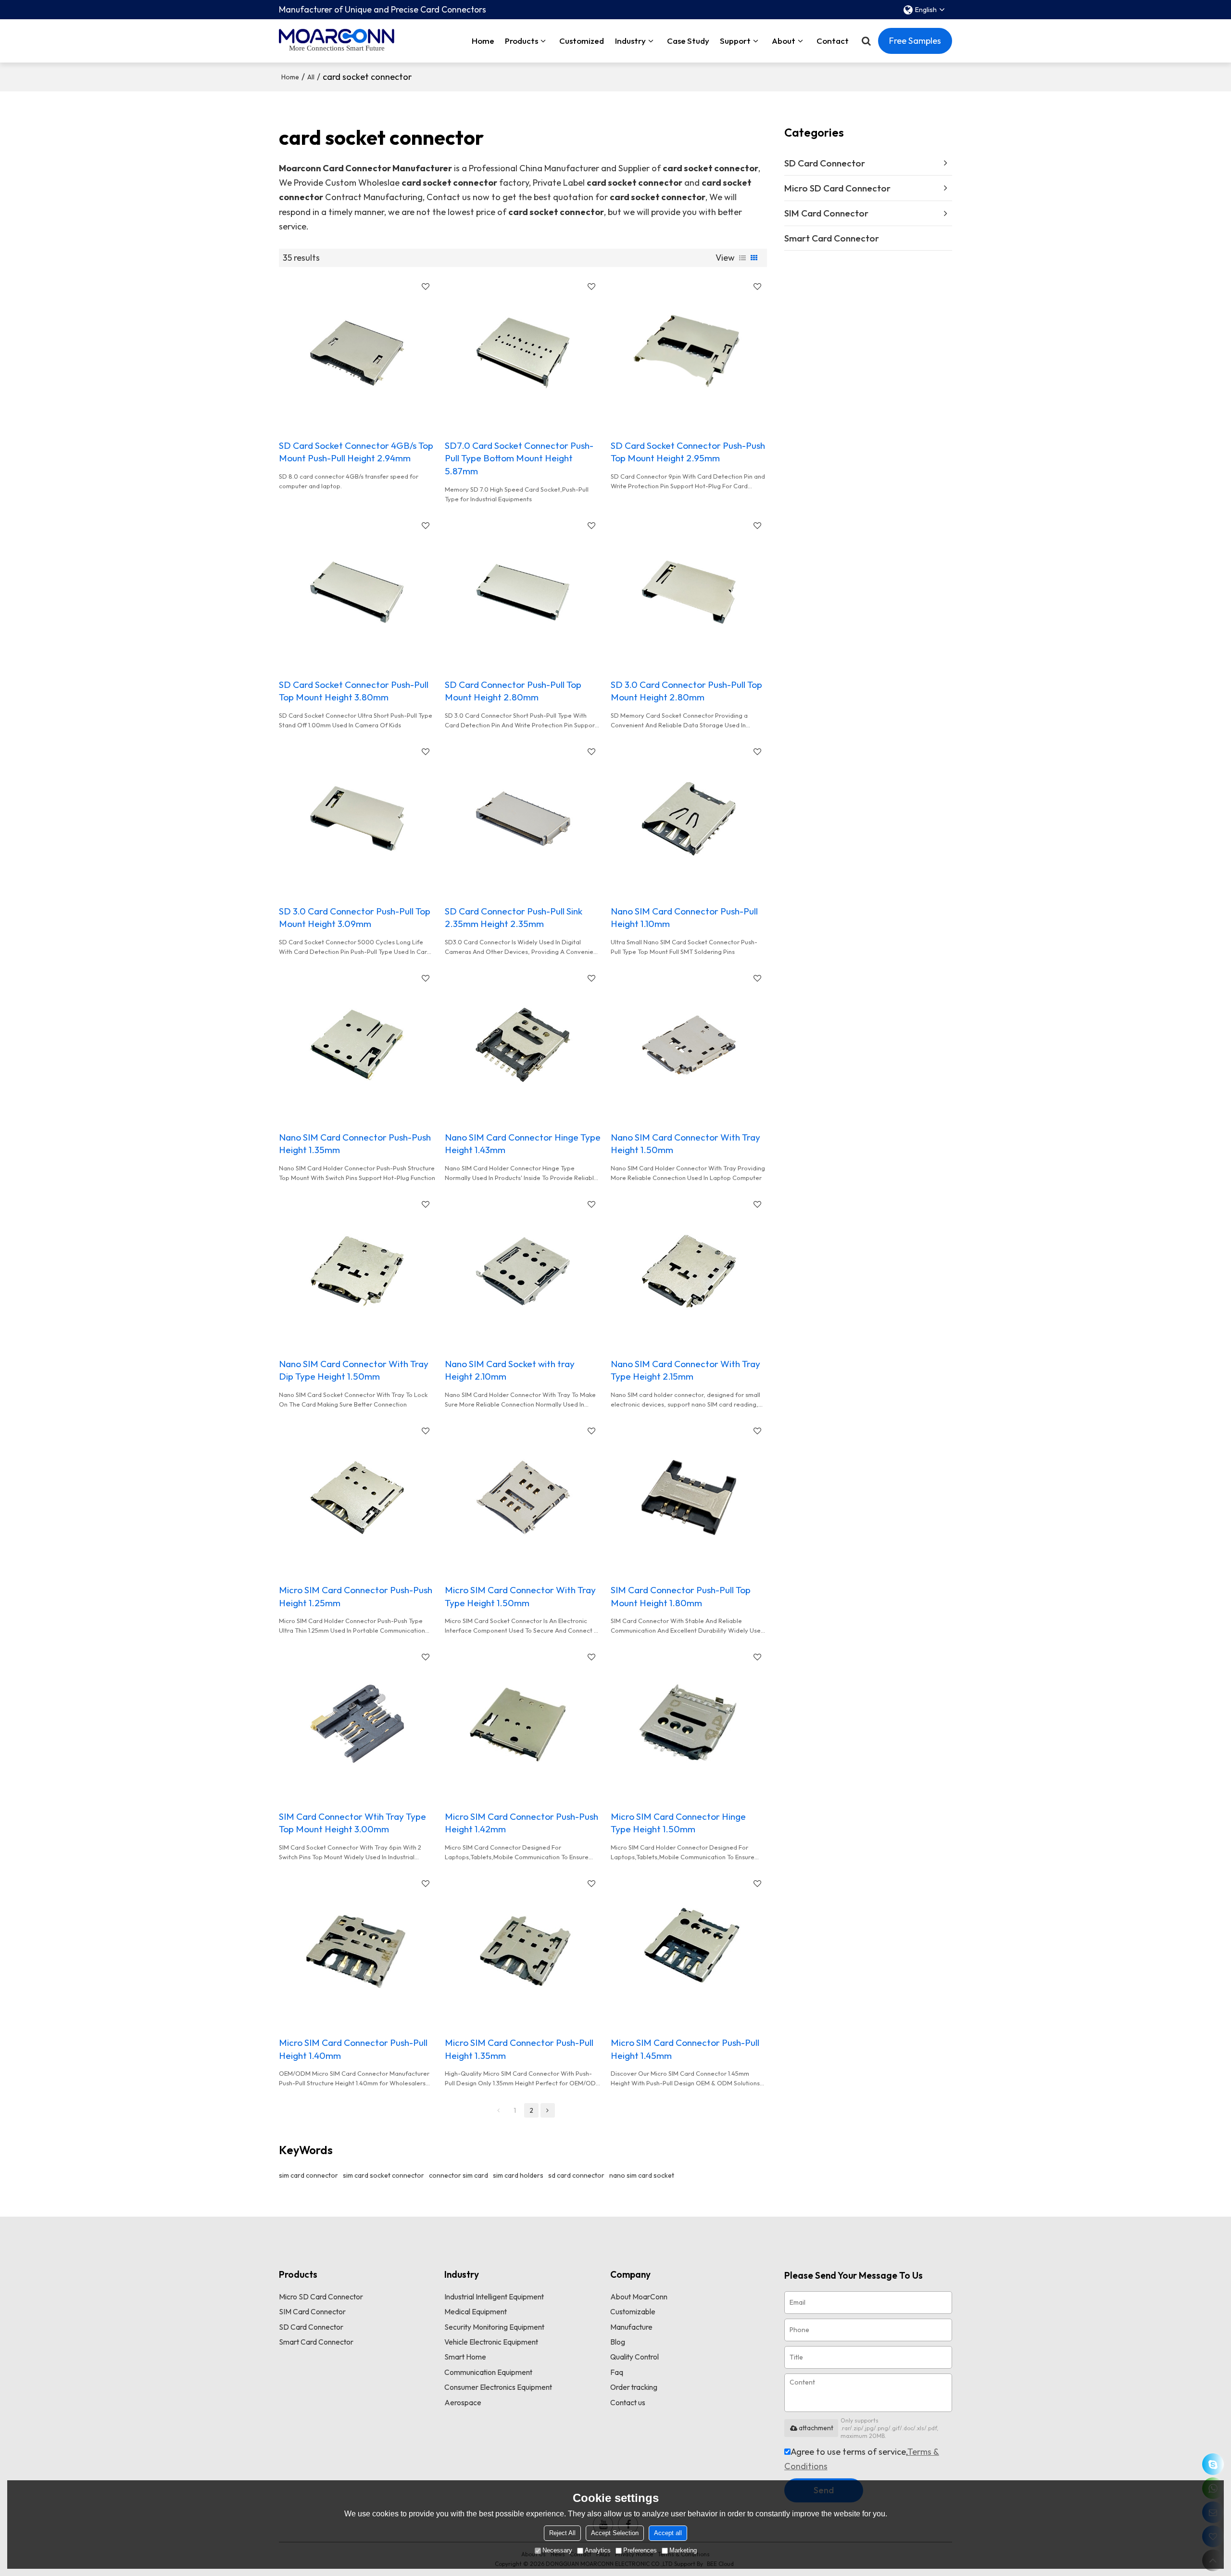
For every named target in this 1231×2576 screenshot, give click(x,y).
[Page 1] (499, 2110)
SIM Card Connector (312, 2311)
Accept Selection (615, 2533)
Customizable (633, 2311)
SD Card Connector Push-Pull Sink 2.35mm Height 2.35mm (514, 917)
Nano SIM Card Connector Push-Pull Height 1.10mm (684, 917)
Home (483, 41)
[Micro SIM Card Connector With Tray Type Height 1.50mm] (523, 1497)
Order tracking (634, 2387)
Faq (617, 2372)
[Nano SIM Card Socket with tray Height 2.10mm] (523, 1271)
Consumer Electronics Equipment (498, 2387)
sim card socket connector (383, 2175)
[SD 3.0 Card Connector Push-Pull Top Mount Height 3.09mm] (357, 818)
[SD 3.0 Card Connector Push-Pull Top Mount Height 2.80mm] (689, 592)
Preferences (640, 2550)
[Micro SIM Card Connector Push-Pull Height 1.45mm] (689, 1950)
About (784, 41)
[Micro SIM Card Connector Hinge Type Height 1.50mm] (689, 1724)
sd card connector (576, 2175)
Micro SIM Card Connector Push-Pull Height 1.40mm (353, 2049)
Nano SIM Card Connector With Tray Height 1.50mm (685, 1143)
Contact (833, 41)
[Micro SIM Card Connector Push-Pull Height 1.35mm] (523, 1950)
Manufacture (631, 2327)
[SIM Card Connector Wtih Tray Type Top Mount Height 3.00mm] (357, 1724)
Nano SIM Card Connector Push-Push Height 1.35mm (355, 1143)
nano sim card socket (642, 2175)
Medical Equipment (476, 2311)
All (311, 77)
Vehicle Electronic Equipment (491, 2342)
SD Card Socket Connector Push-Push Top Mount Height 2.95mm (688, 452)
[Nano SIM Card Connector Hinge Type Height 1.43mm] (523, 1045)
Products (521, 41)
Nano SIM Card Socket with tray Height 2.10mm (510, 1370)
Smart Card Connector (316, 2342)
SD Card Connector (311, 2327)
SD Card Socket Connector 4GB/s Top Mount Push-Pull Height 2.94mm (356, 452)
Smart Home (465, 2357)
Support (735, 41)
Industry (630, 41)
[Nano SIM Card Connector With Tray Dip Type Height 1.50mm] (357, 1271)
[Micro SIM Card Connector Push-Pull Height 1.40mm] (357, 1950)
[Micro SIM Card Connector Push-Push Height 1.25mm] (357, 1497)
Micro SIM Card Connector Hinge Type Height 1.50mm (678, 1823)
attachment (816, 2428)
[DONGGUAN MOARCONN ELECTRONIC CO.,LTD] (337, 36)
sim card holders (518, 2175)
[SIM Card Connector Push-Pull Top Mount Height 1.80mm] (689, 1497)
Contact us (628, 2402)
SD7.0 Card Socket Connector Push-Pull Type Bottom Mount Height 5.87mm (519, 458)
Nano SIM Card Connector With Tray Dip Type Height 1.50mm (354, 1370)
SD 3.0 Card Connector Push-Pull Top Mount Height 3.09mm (355, 917)
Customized (582, 41)
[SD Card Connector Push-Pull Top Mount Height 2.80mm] (523, 592)
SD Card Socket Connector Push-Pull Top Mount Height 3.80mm (354, 691)
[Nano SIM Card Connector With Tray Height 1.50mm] (689, 1045)
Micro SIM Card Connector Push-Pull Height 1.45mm (685, 2049)
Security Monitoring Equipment (494, 2327)
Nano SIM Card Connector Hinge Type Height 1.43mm (523, 1143)
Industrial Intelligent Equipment (494, 2297)
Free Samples (915, 41)
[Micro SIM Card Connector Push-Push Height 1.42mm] (523, 1724)
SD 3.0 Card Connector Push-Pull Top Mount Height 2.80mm (686, 691)
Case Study (688, 41)
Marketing (683, 2550)
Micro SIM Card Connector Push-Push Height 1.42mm (521, 1823)
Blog (618, 2342)
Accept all (668, 2533)
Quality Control (634, 2357)
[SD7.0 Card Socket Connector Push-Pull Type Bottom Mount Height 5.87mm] (523, 353)
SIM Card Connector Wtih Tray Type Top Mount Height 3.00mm (352, 1823)
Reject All (562, 2533)
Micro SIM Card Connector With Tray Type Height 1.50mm (520, 1596)
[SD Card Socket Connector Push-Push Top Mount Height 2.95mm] (689, 353)
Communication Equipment (488, 2372)
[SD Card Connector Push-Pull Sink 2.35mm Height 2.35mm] (523, 818)
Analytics (598, 2550)
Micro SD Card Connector (321, 2297)
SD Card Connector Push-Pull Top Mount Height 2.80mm (513, 691)
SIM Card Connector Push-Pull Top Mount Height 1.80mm (681, 1596)
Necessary (557, 2550)
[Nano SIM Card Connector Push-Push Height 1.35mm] (357, 1045)
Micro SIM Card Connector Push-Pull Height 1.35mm (519, 2049)
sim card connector (308, 2175)
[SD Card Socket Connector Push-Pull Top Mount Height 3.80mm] (357, 592)
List (742, 258)
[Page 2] (548, 2110)
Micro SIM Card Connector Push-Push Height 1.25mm (356, 1596)
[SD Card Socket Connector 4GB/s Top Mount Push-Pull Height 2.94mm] (357, 353)
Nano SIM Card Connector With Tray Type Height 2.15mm (685, 1370)
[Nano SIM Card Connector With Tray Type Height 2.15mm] (689, 1271)
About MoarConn (639, 2297)
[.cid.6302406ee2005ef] (1213, 2464)
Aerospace (463, 2402)
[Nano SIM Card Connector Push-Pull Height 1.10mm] (689, 818)
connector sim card (458, 2175)
